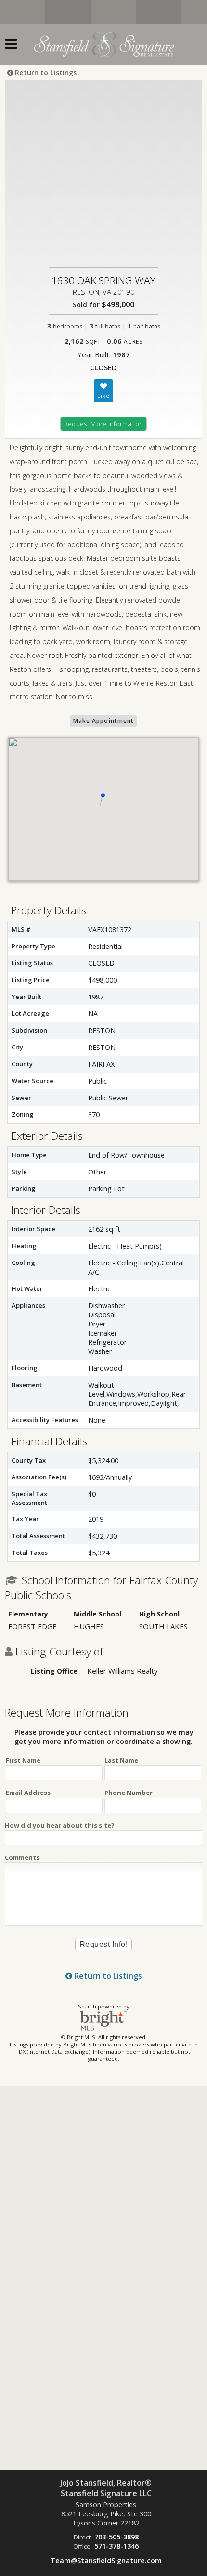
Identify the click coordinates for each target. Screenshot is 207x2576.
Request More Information (104, 424)
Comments (22, 1857)
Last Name (121, 1760)
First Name (23, 1760)
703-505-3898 (116, 2537)
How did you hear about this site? (60, 1825)
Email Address (28, 1793)
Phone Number (129, 1793)
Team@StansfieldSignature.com (106, 2560)
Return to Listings (45, 72)
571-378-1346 (116, 2546)
